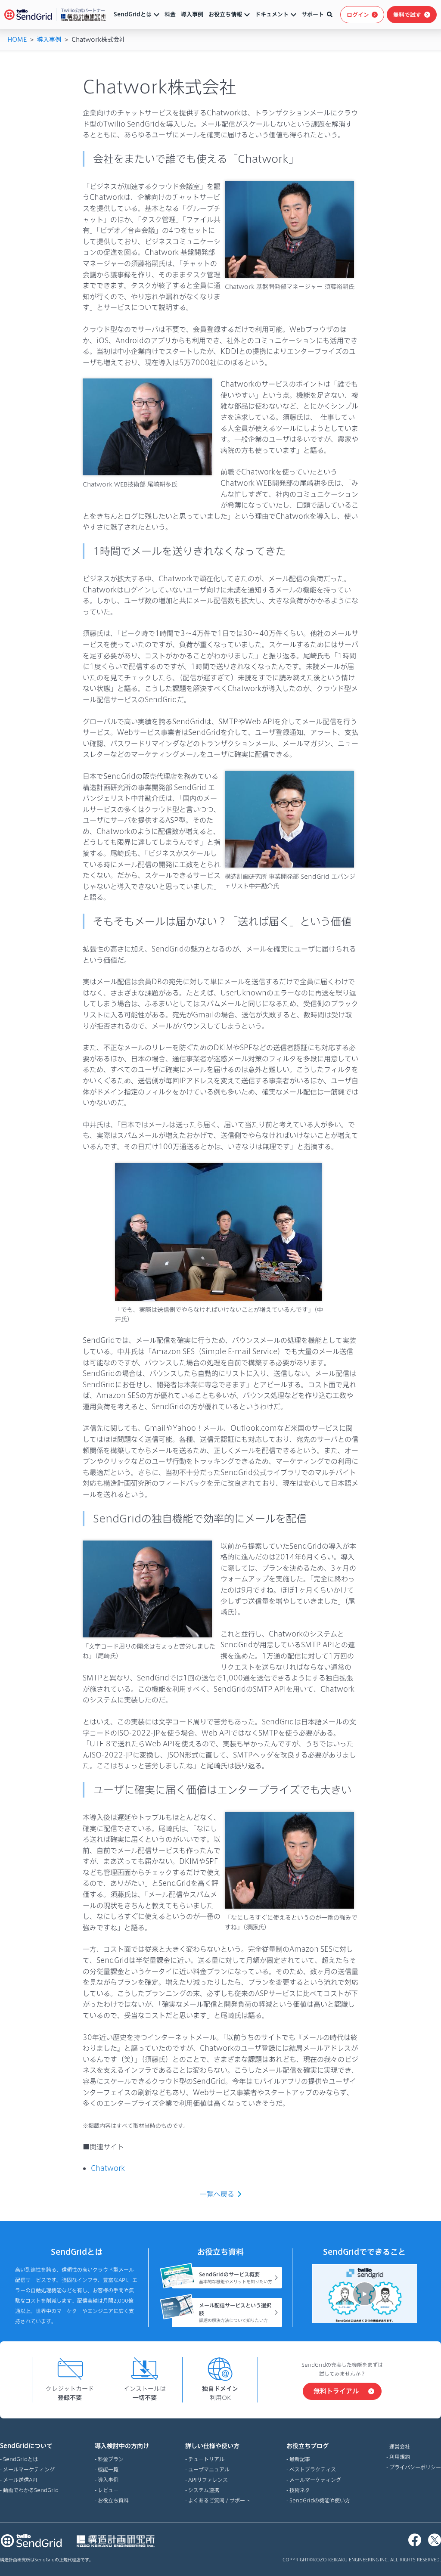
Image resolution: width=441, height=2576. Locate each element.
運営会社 (400, 2446)
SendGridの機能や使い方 (320, 2500)
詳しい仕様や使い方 (212, 2446)
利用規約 (400, 2457)
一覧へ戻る (217, 2194)
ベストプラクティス (313, 2469)
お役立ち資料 (113, 2500)
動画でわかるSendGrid (31, 2490)
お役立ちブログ (307, 2446)
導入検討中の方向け (122, 2446)
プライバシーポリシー (415, 2467)
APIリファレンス (208, 2480)
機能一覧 (108, 2469)
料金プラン (111, 2459)
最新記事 (300, 2459)
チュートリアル (206, 2459)
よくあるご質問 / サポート (219, 2500)
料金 (170, 14)
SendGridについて (26, 2446)
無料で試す (407, 15)
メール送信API (20, 2480)
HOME (17, 39)
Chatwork (108, 2168)
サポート (313, 14)
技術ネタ (300, 2490)
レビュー (108, 2490)
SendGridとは (133, 14)
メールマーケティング (29, 2469)
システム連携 (204, 2490)
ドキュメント (272, 14)
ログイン (358, 15)
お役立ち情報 (225, 14)
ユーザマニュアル (209, 2469)
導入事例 (192, 14)
